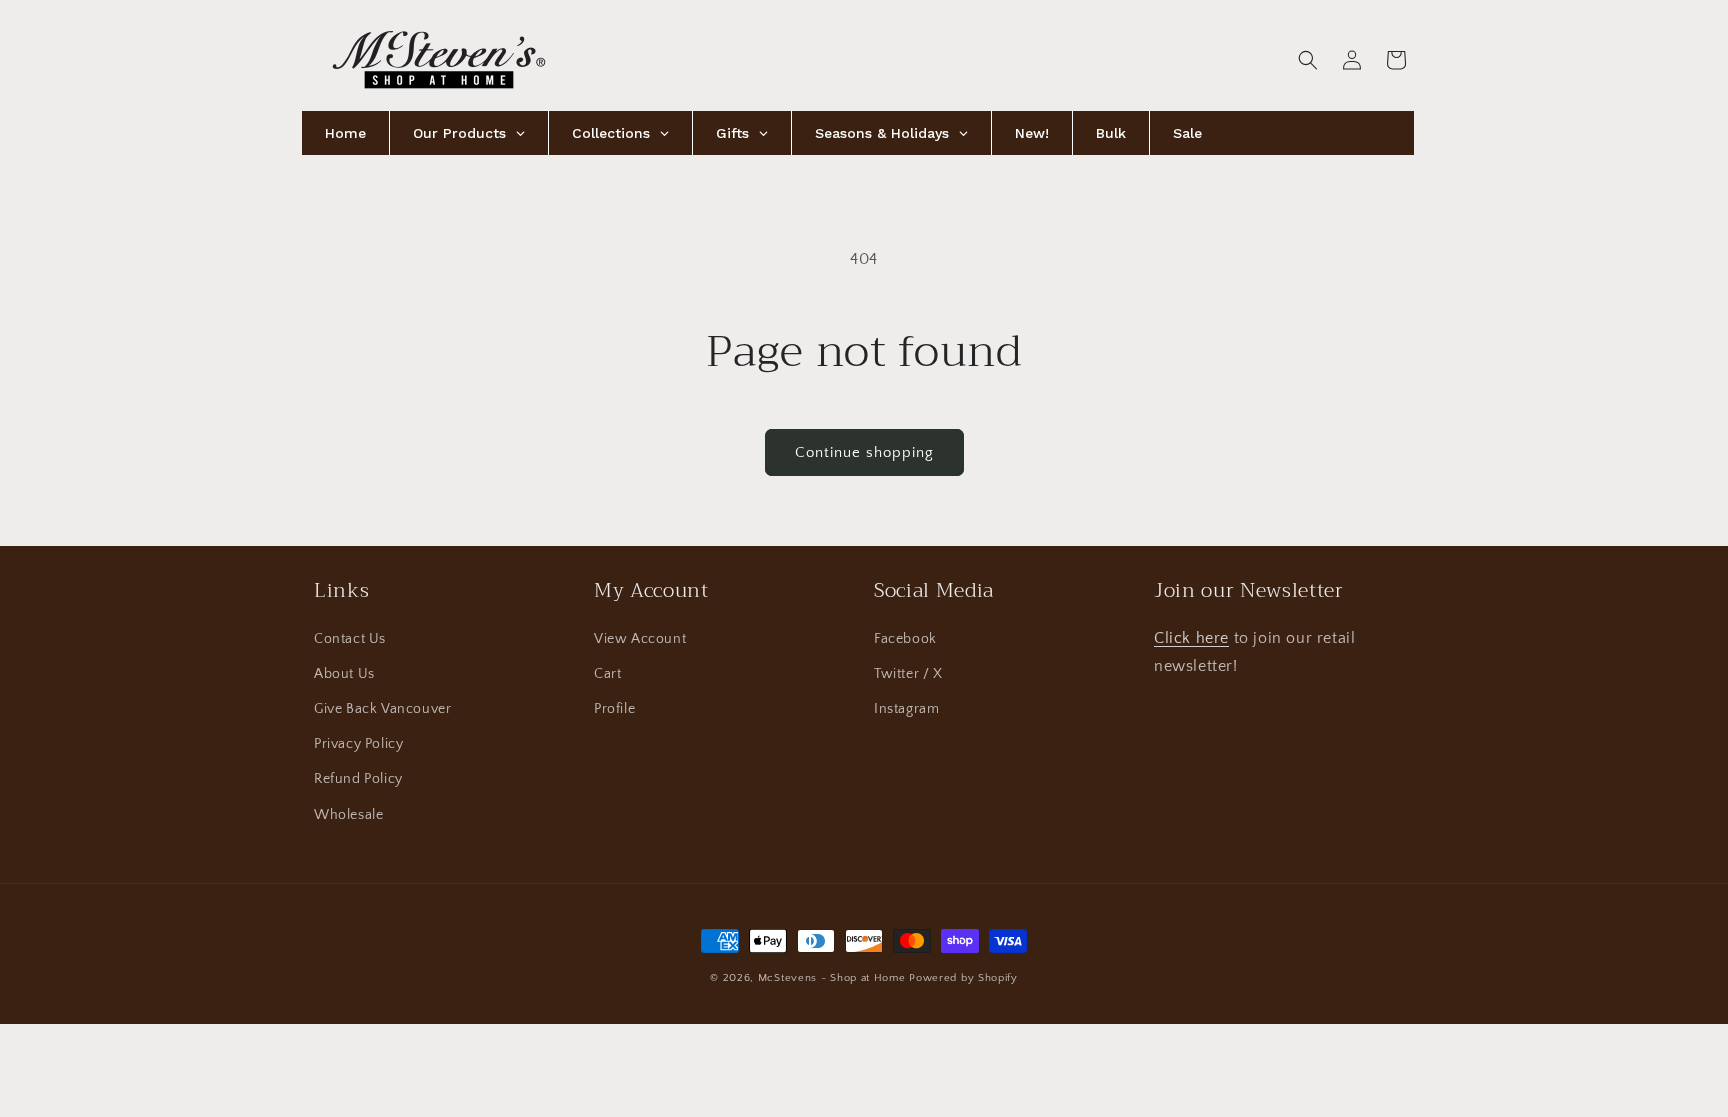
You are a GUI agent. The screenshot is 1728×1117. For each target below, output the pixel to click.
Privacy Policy (358, 744)
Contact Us (350, 638)
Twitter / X (908, 674)
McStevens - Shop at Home (832, 978)
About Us (344, 674)
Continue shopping (864, 452)
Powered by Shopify (963, 978)
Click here (1191, 637)
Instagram (906, 709)
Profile (614, 709)
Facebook (905, 638)
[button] (1308, 60)
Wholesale (348, 814)
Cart (607, 674)
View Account (640, 638)
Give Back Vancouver (382, 709)
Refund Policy (358, 779)
